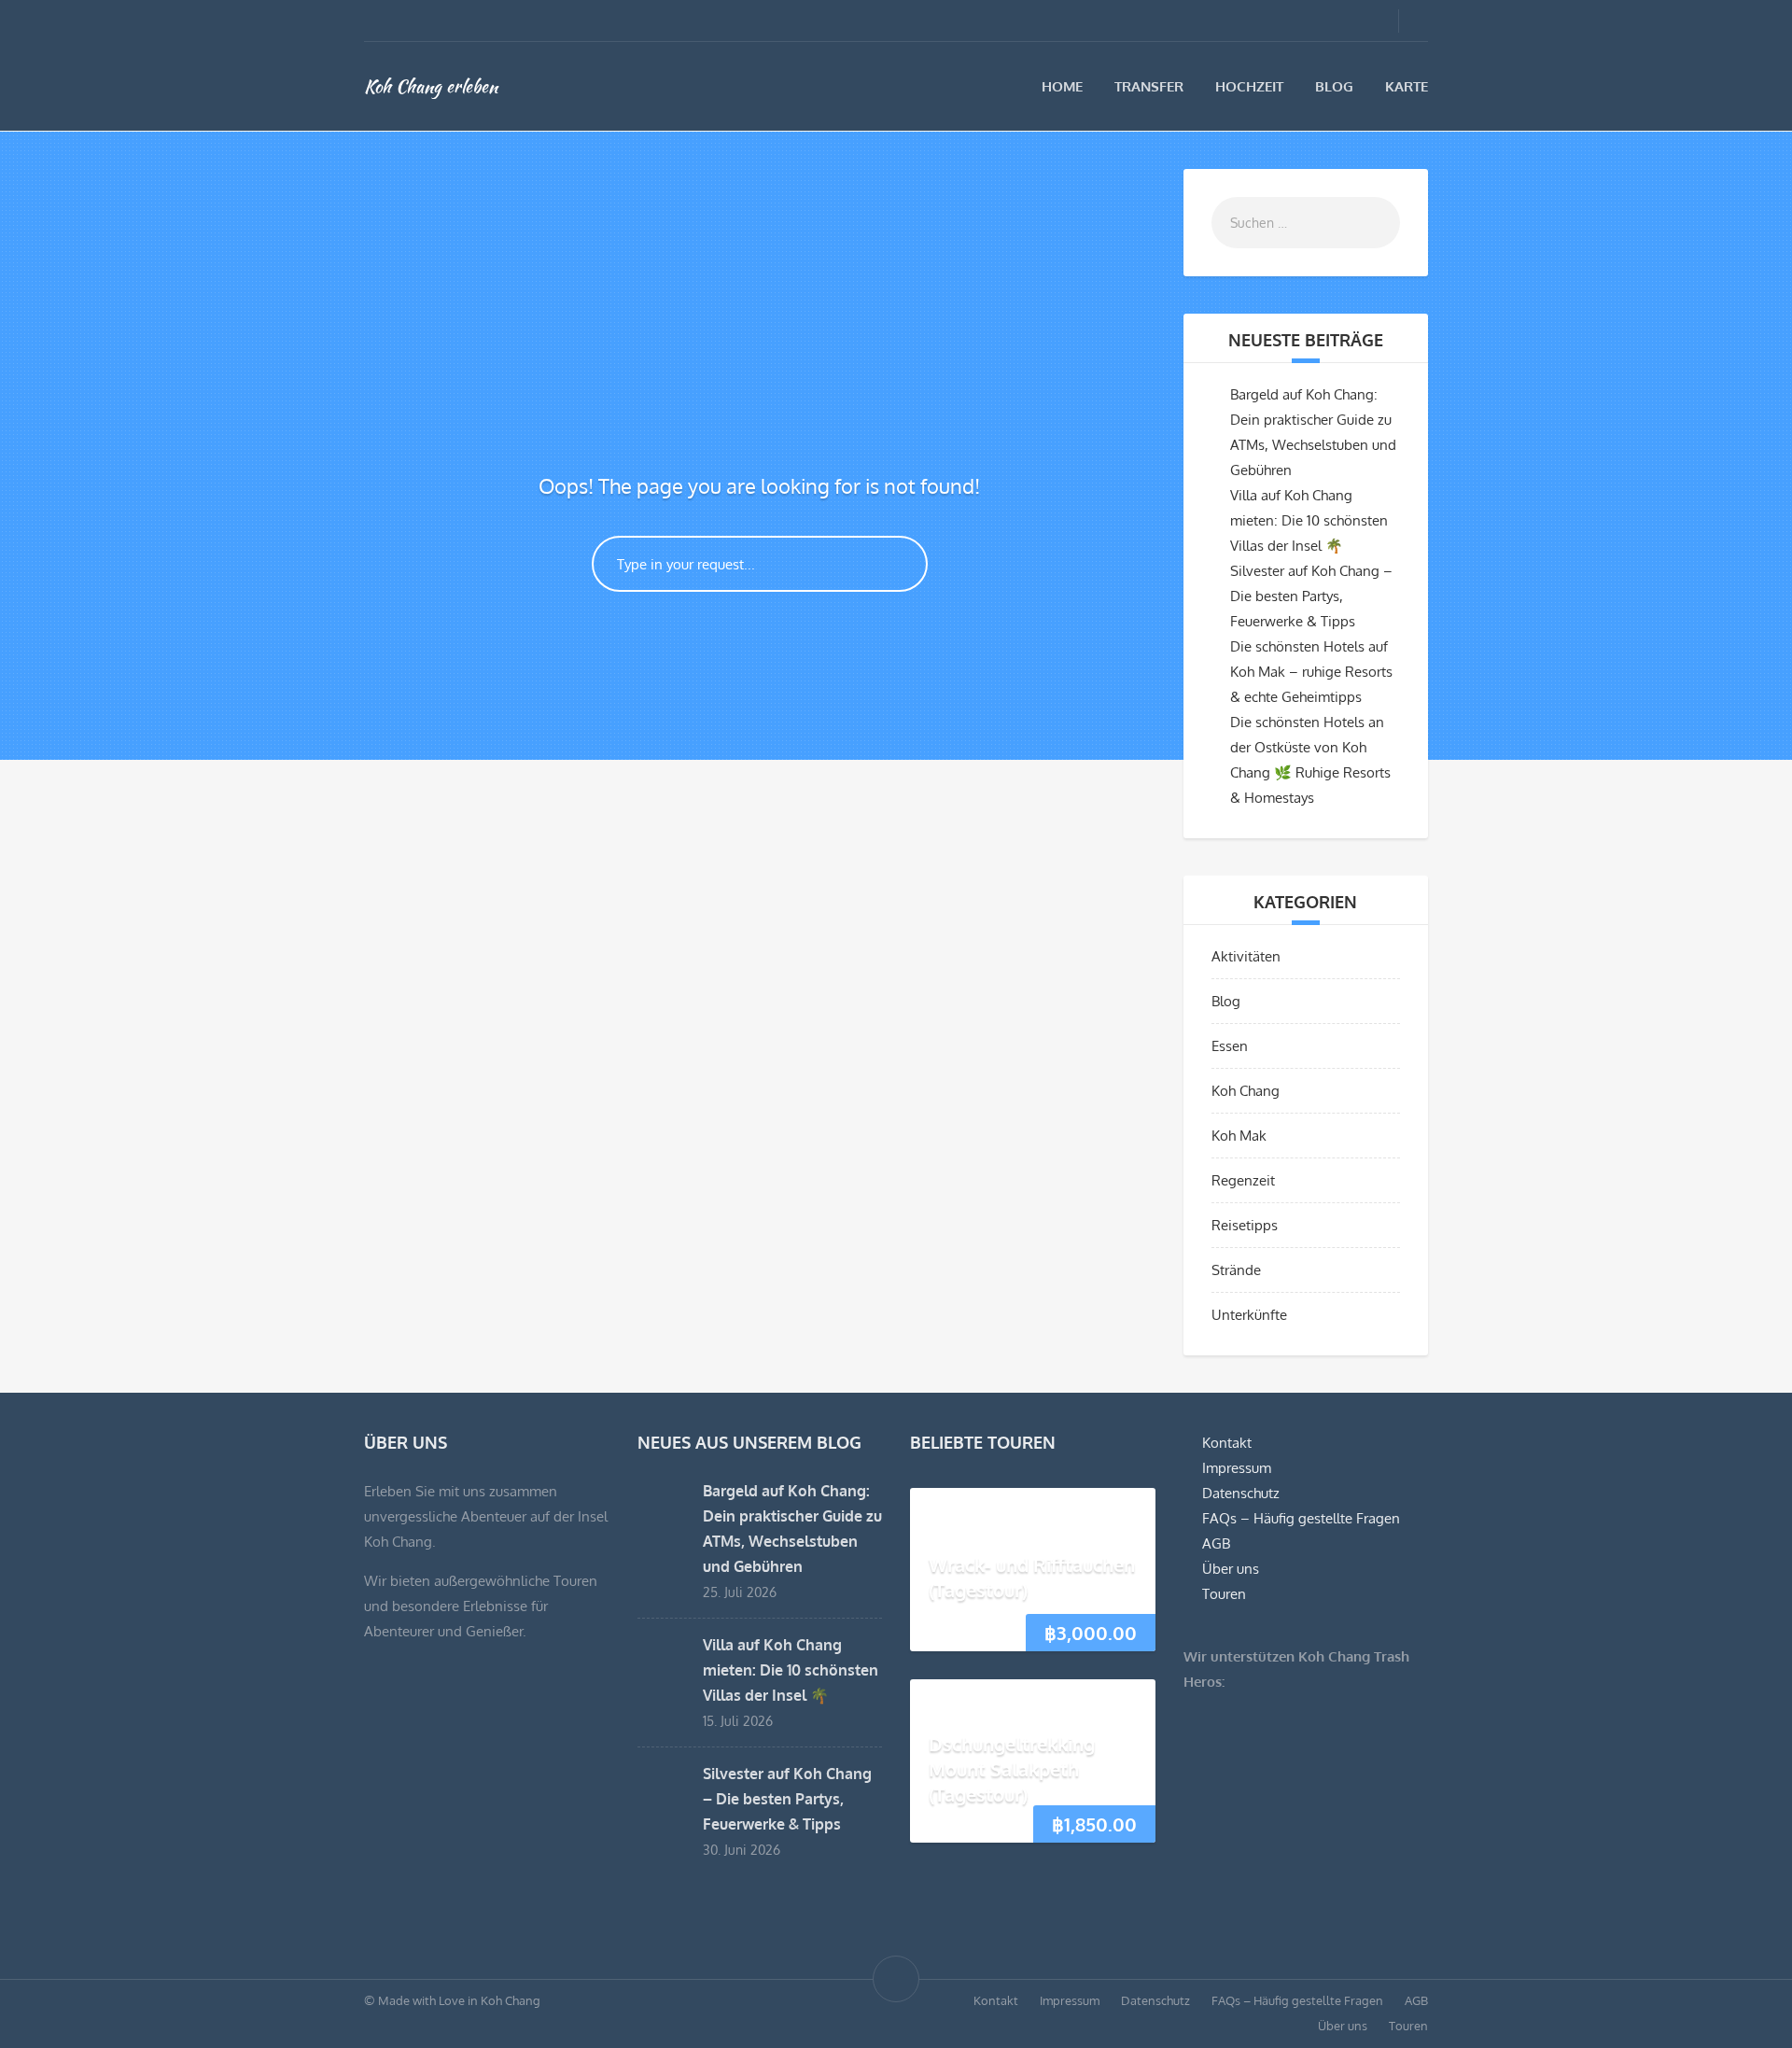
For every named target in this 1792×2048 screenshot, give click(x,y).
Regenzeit (1243, 1180)
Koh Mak (1239, 1136)
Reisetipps (1245, 1225)
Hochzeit (1249, 86)
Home (1062, 86)
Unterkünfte (1249, 1315)
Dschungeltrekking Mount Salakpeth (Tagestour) (1012, 1769)
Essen (1230, 1046)
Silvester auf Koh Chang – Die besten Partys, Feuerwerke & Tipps (1311, 596)
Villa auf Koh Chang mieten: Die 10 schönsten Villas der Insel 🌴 (1309, 520)
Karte (1407, 86)
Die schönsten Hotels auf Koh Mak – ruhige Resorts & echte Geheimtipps (1311, 672)
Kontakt (1227, 1443)
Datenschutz (1241, 1493)
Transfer (1149, 86)
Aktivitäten (1246, 956)
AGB (1216, 1543)
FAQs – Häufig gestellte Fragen (1301, 1518)
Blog (1334, 86)
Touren (1224, 1594)
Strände (1236, 1270)
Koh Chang (1246, 1091)
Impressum (1237, 1468)
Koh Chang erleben (431, 86)
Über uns (1231, 1569)
